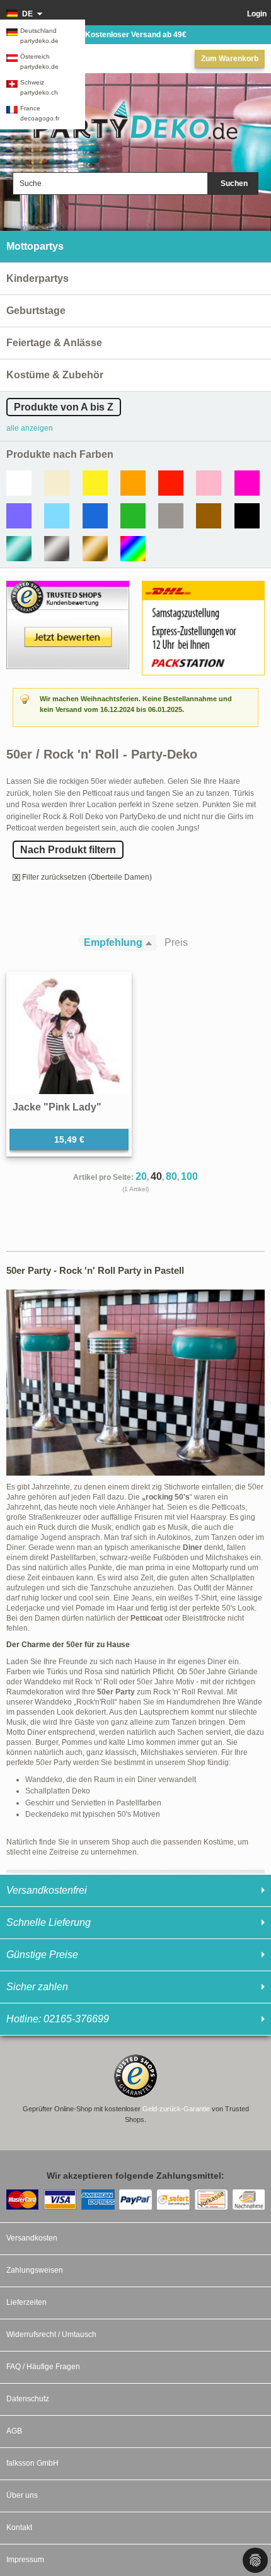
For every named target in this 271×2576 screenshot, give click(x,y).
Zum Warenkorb (230, 59)
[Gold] (95, 549)
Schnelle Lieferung (49, 1922)
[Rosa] (209, 483)
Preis (176, 942)
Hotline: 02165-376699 (58, 2019)
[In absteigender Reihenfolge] (152, 943)
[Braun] (209, 516)
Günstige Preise (42, 1955)
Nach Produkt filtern (68, 850)
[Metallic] (19, 549)
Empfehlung (113, 942)
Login (257, 14)
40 (156, 1176)
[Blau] (95, 516)
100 (189, 1176)
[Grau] (171, 516)
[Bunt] (133, 549)
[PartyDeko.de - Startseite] (135, 121)
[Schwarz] (247, 516)
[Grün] (133, 516)
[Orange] (133, 483)
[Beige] (57, 483)
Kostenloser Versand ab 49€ (136, 35)
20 (141, 1176)
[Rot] (171, 483)
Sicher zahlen (37, 1987)
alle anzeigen (30, 428)
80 (171, 1176)
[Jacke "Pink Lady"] (69, 1034)
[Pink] (247, 483)
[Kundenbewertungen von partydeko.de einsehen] (68, 586)
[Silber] (57, 549)
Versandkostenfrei (47, 1890)
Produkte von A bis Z (64, 407)
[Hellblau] (57, 516)
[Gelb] (95, 483)
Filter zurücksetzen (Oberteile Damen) (87, 877)
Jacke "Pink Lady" (57, 1107)
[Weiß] (19, 483)
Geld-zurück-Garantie (176, 2109)
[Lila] (19, 516)
